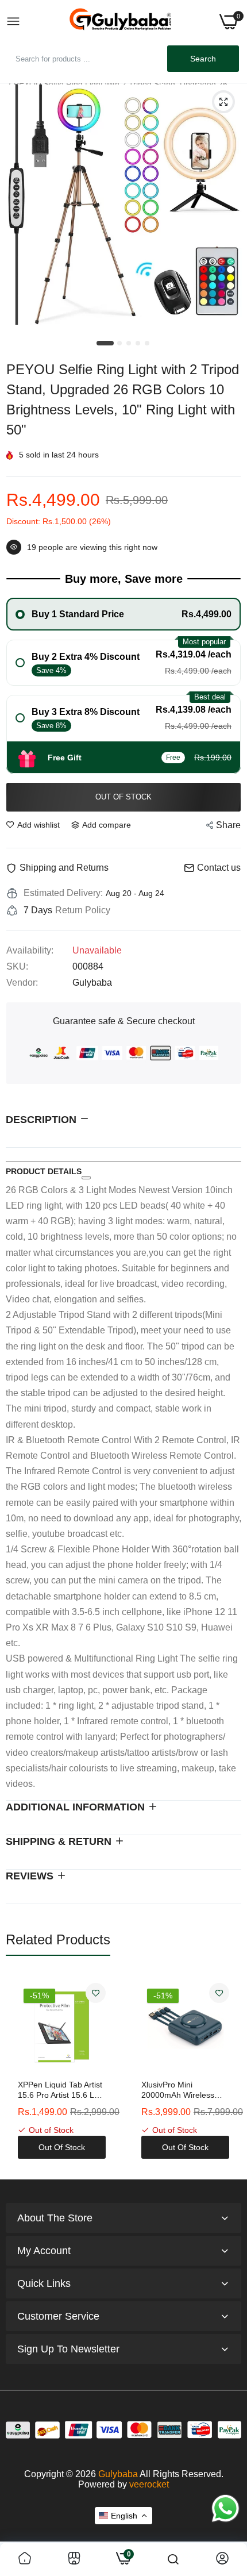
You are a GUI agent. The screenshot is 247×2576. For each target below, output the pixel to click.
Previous (20, 2071)
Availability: (30, 950)
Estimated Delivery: (63, 893)
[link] (96, 1993)
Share (228, 825)
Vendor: (22, 983)
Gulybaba (118, 2474)
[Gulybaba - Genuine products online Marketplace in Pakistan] (120, 22)
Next (227, 2071)
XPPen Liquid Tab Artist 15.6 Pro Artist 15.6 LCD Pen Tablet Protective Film (62, 2090)
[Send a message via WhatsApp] (225, 2508)
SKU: (17, 966)
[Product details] (86, 1178)
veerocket (149, 2484)
